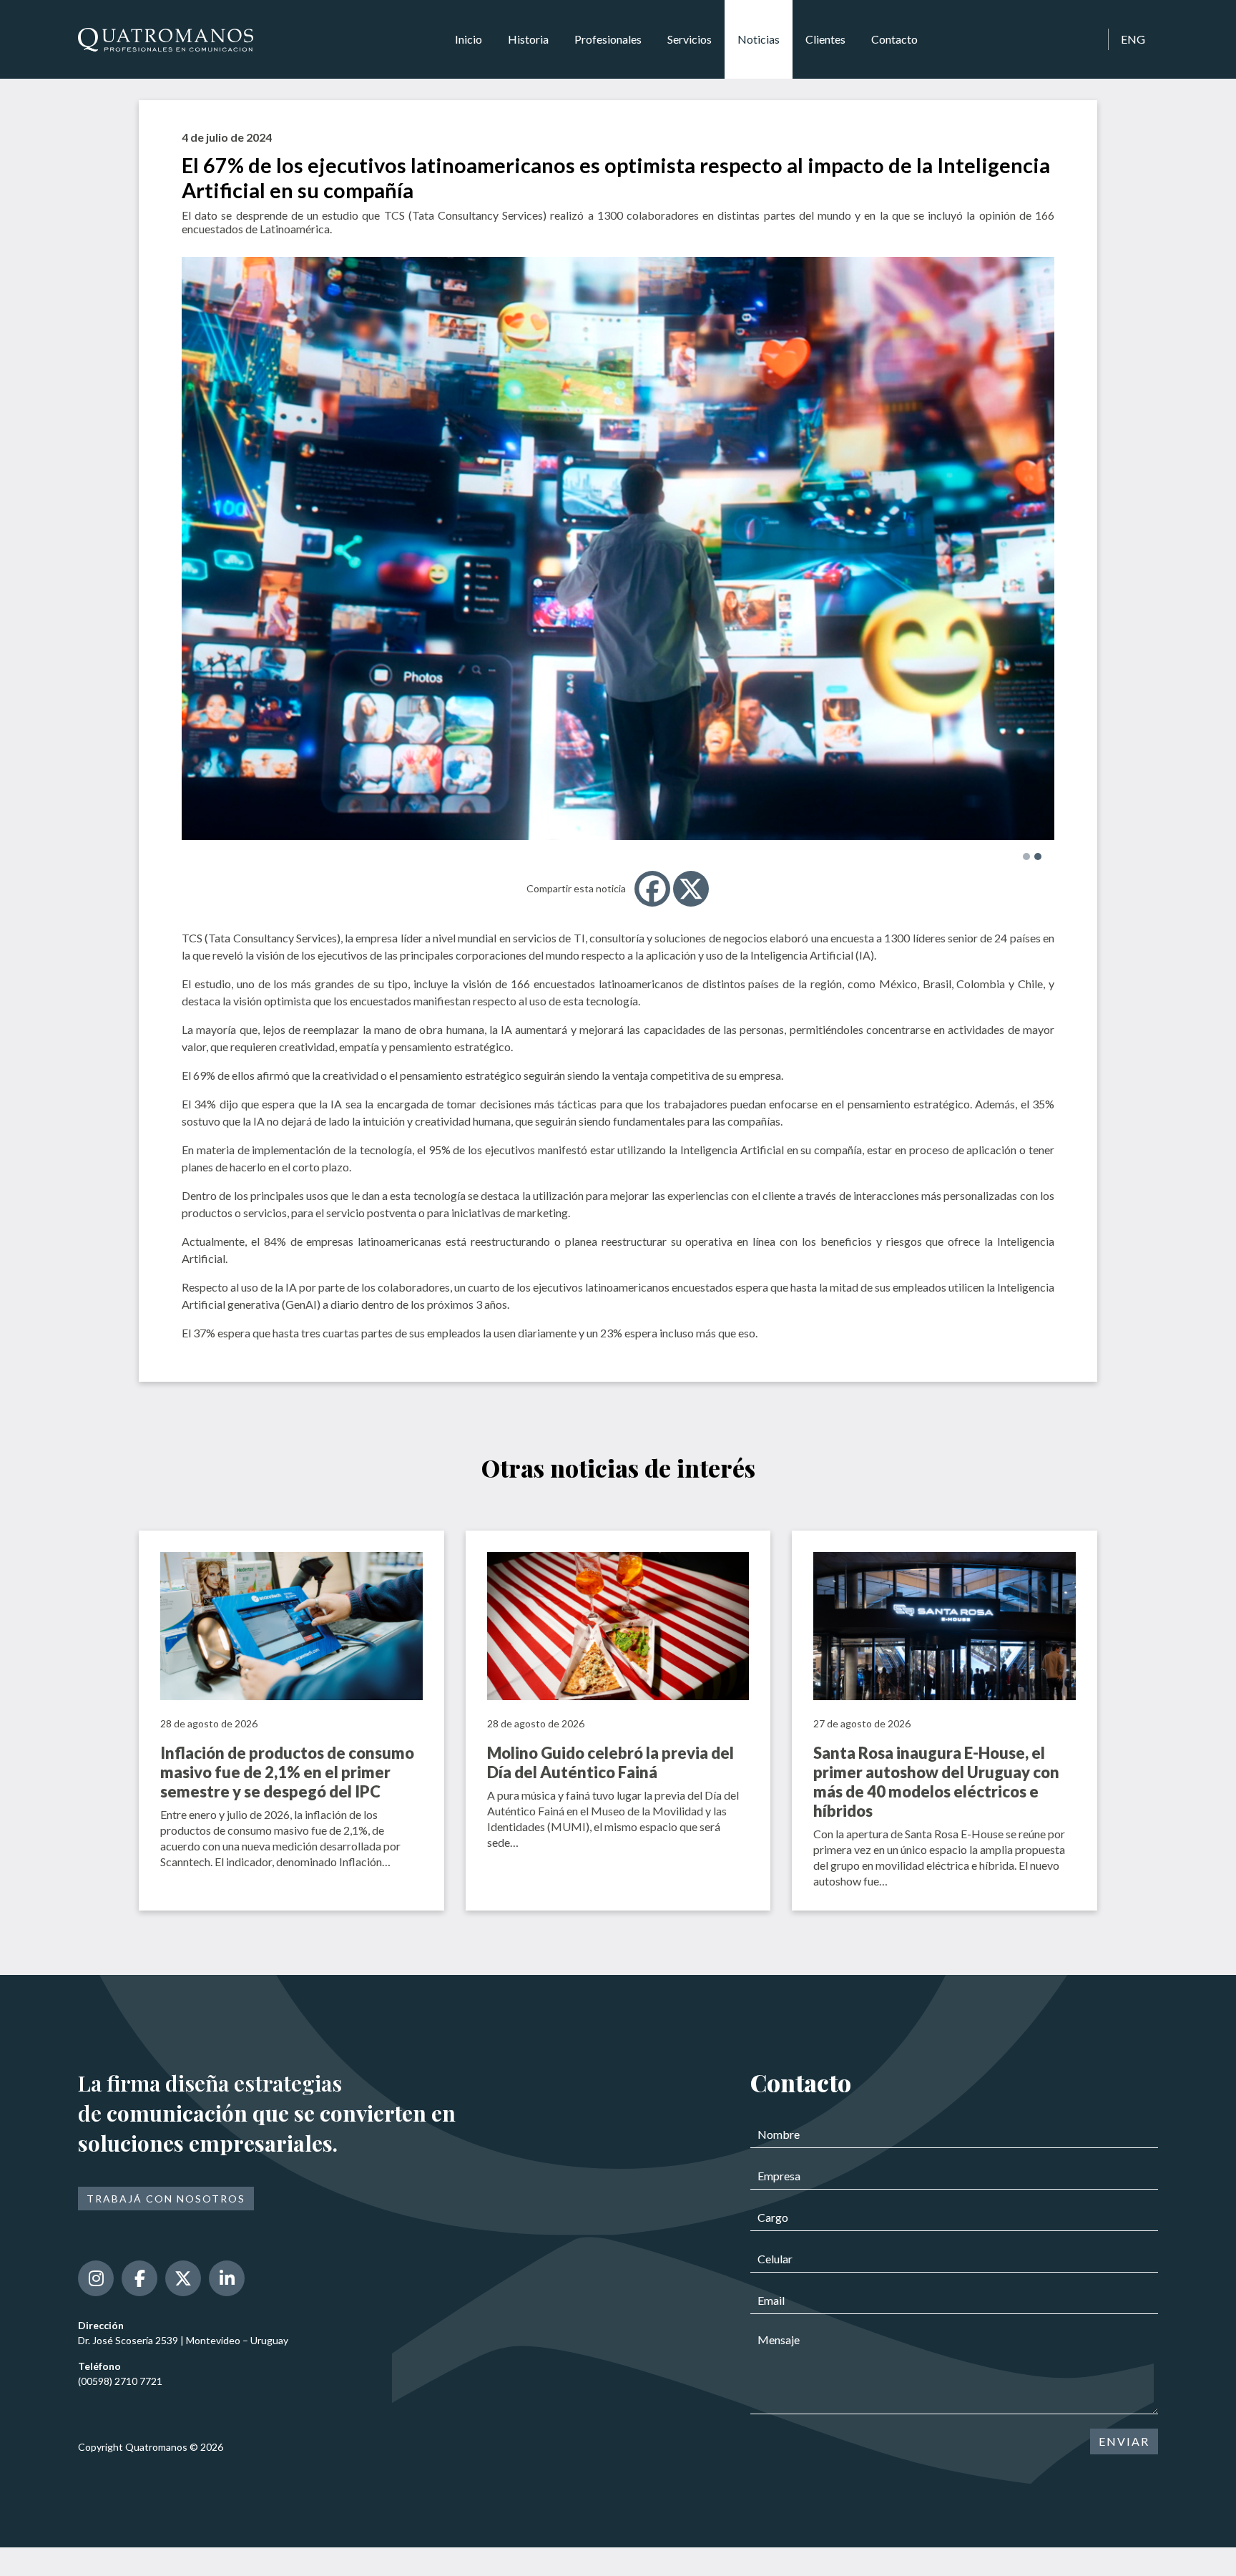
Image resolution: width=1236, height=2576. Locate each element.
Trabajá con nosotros (166, 2199)
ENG (1133, 39)
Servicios (690, 39)
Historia (528, 39)
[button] (1026, 857)
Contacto (894, 39)
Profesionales (608, 39)
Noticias (759, 39)
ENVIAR (1124, 2441)
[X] (691, 889)
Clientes (825, 39)
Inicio (469, 39)
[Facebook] (652, 889)
